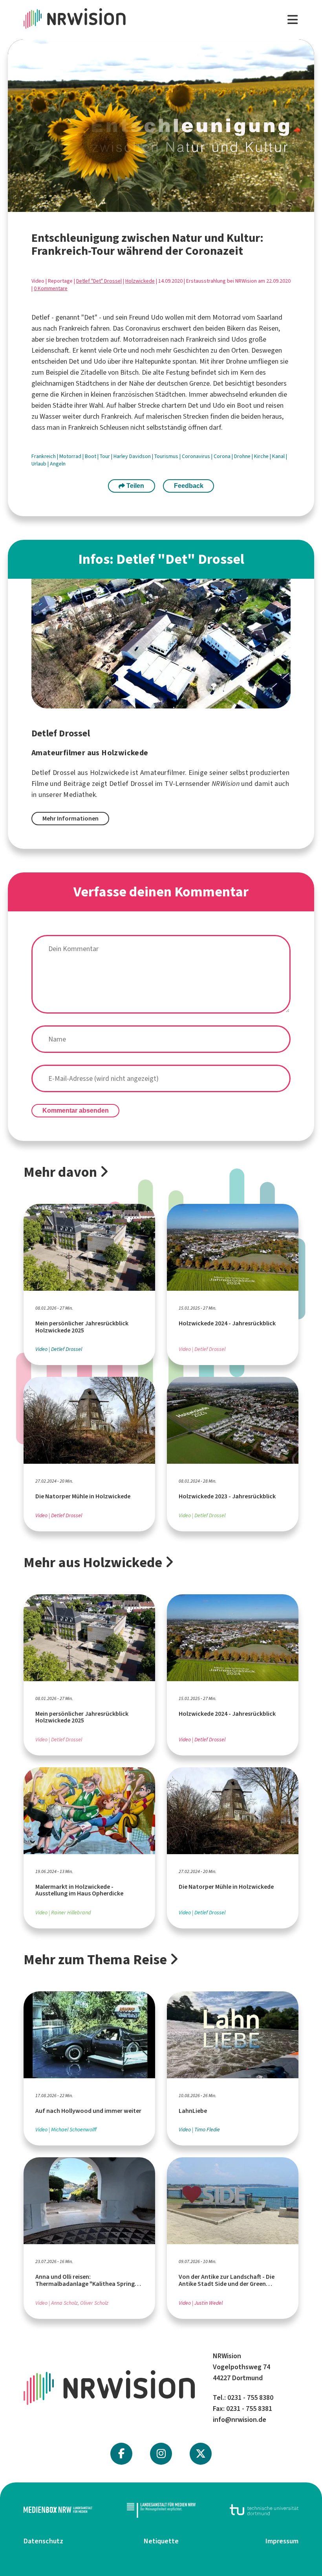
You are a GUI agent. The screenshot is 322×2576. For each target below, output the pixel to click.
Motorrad (71, 456)
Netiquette (161, 2541)
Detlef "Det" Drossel (99, 281)
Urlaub (39, 464)
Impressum (282, 2541)
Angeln (58, 464)
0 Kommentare (51, 288)
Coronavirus (197, 456)
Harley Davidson (133, 456)
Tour (105, 456)
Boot (91, 456)
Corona (223, 456)
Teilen (134, 486)
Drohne (243, 456)
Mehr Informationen (70, 818)
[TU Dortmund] (264, 2510)
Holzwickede (140, 281)
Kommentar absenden (76, 1110)
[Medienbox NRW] (58, 2510)
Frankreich (44, 456)
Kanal (279, 456)
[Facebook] (121, 2454)
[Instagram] (161, 2454)
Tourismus (167, 456)
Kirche (262, 456)
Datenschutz (43, 2541)
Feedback (189, 486)
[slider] (143, 206)
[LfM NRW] (161, 2510)
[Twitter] (201, 2454)
